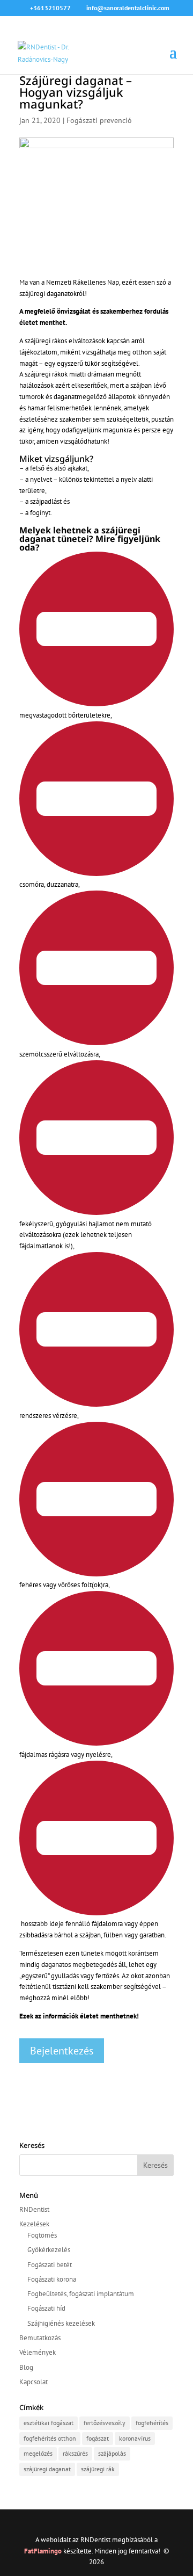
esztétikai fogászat (49, 2423)
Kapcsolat (34, 2382)
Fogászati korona (52, 2279)
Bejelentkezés (62, 2051)
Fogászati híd (46, 2308)
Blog (26, 2367)
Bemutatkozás (40, 2338)
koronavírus (135, 2438)
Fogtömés (42, 2235)
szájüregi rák (98, 2469)
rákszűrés (75, 2453)
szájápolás (112, 2453)
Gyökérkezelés (49, 2250)
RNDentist (34, 2209)
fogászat (98, 2438)
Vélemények (38, 2352)
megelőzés (38, 2453)
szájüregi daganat (47, 2469)
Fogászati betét (50, 2265)
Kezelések (34, 2224)
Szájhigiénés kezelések (61, 2323)
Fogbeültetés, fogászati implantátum (81, 2294)
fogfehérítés (152, 2423)
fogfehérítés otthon (50, 2438)
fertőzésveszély (105, 2423)
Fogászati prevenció (99, 120)
